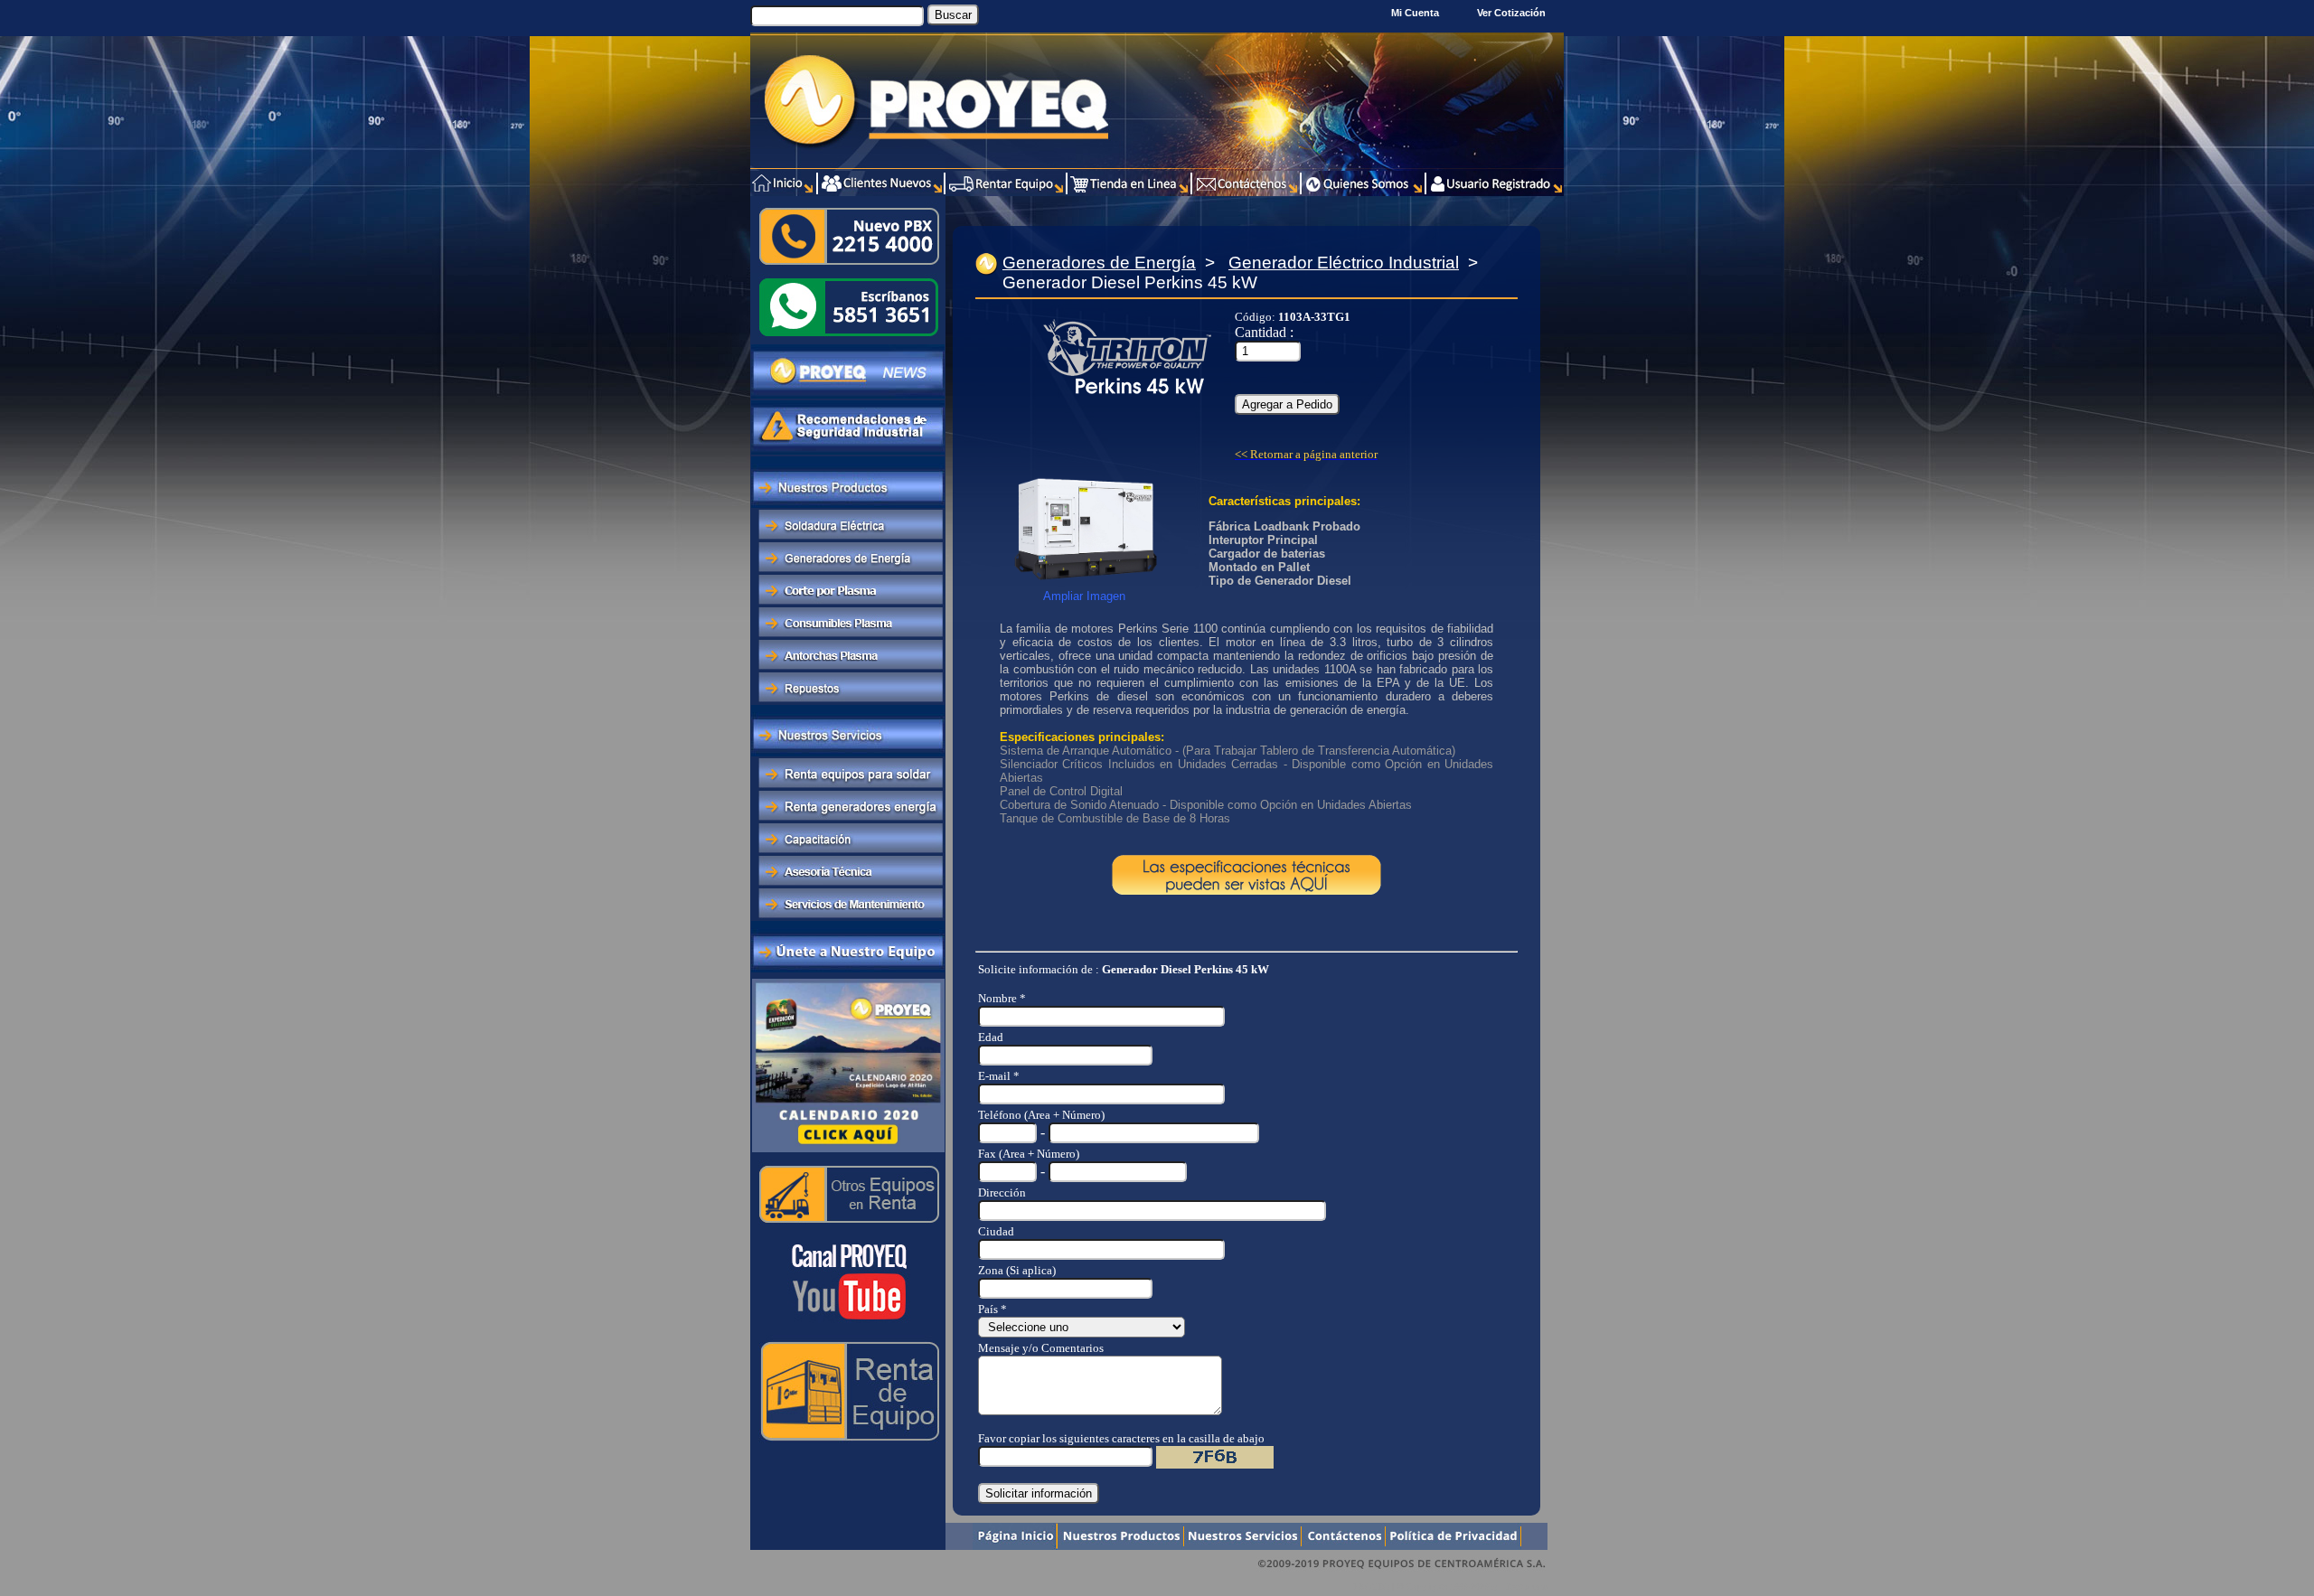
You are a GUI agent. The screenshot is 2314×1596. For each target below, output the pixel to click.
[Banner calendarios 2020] (848, 1151)
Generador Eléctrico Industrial (1344, 263)
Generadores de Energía (1099, 263)
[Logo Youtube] (848, 1326)
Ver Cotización (1514, 13)
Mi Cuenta (1415, 13)
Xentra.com (1527, 1587)
